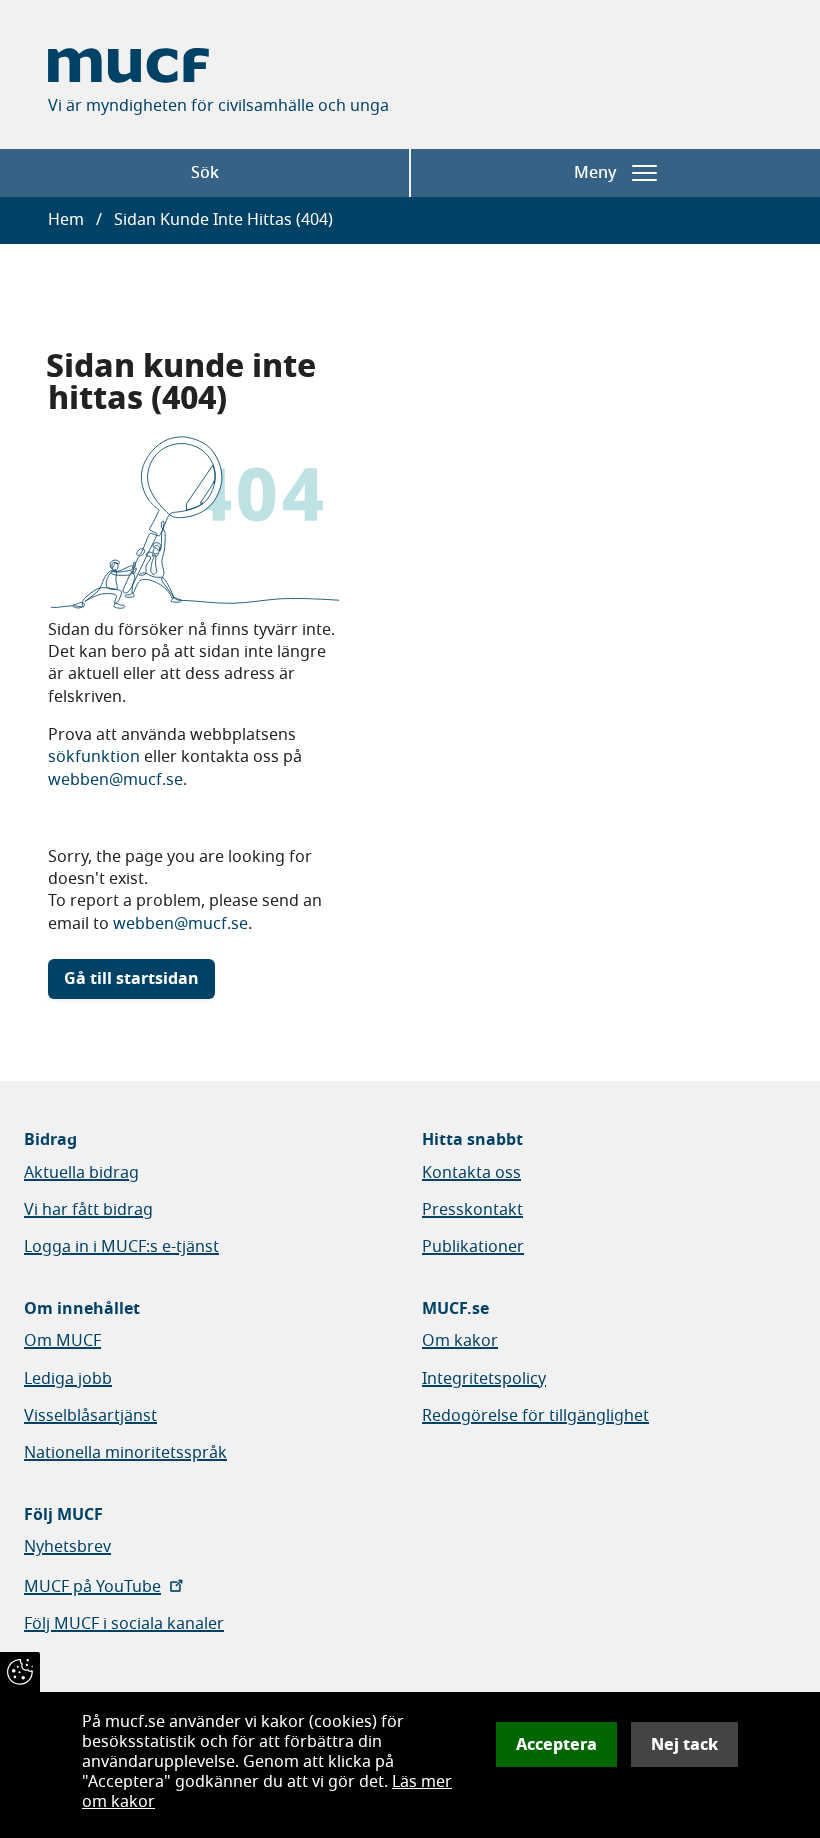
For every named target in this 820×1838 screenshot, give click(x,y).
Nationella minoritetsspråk (125, 1453)
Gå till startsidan (131, 979)
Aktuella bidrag (81, 1173)
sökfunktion (94, 757)
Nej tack (684, 1744)
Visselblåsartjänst (90, 1416)
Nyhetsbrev (67, 1547)
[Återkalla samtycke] (20, 1672)
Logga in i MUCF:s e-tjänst (121, 1247)
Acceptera (556, 1744)
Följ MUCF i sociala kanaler (124, 1624)
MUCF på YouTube (92, 1587)
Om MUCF (62, 1341)
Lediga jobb (68, 1379)
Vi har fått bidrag (88, 1210)
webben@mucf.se (115, 780)
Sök (205, 173)
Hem (66, 220)
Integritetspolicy (484, 1379)
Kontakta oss (471, 1173)
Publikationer (473, 1247)
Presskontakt (472, 1210)
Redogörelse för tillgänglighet (535, 1416)
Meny (595, 173)
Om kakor (460, 1341)
